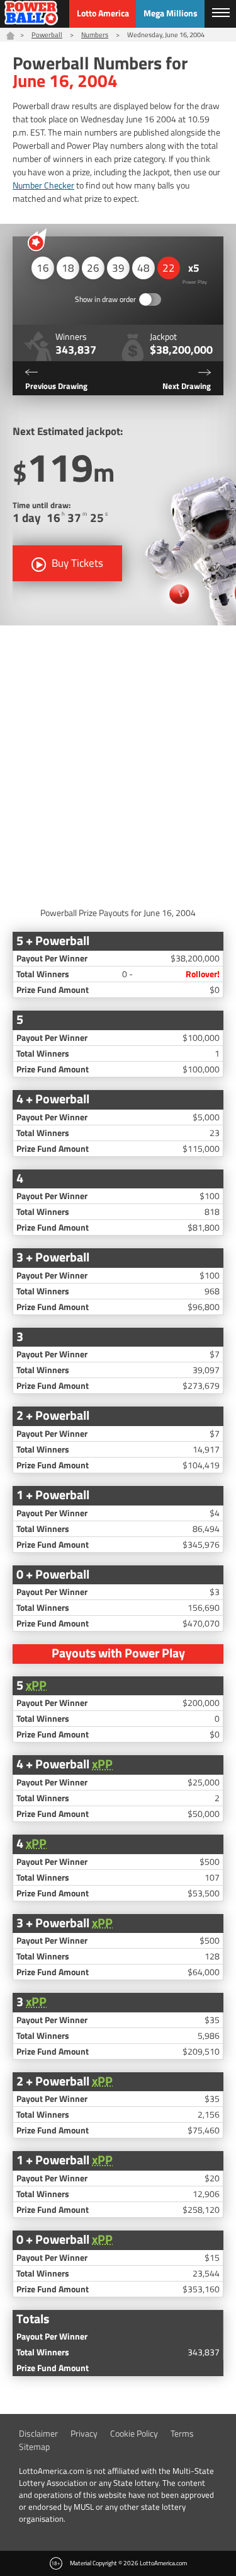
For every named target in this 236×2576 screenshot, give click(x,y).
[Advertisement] (118, 763)
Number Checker (43, 185)
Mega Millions (171, 13)
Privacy (84, 2433)
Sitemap (34, 2446)
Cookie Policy (134, 2433)
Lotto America (103, 13)
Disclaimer (38, 2433)
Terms (182, 2433)
